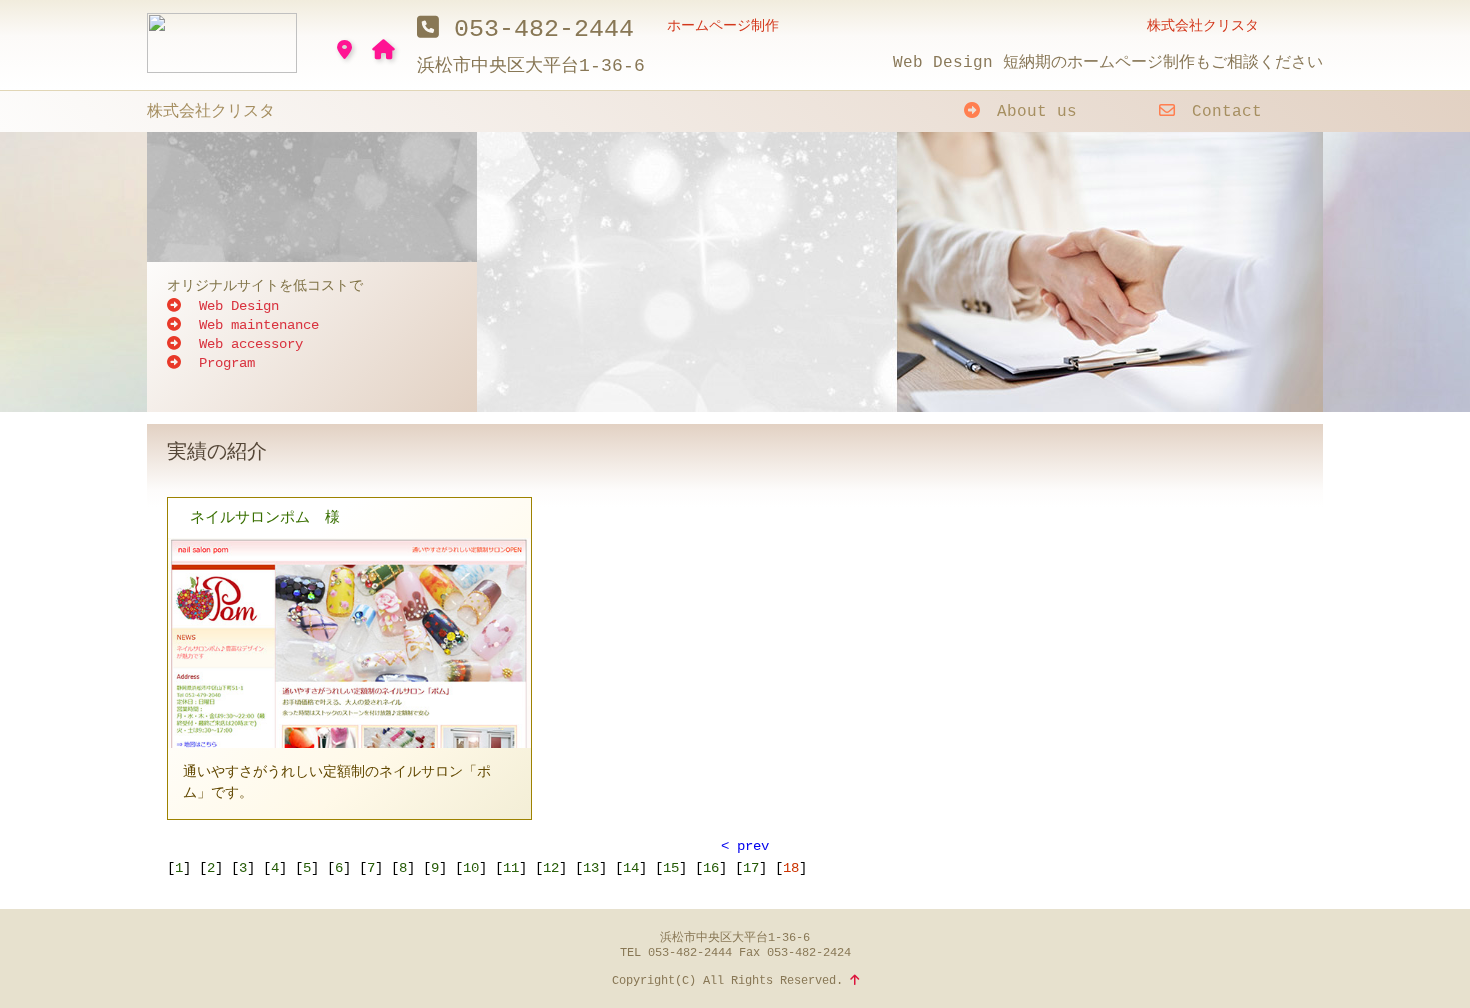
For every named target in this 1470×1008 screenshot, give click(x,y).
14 (631, 868)
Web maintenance (255, 325)
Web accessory (247, 344)
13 (591, 868)
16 (711, 868)
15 (671, 868)
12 (551, 868)
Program (223, 363)
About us (1032, 112)
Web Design (235, 306)
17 (751, 868)
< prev (745, 846)
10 (471, 868)
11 (511, 868)
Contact (1222, 112)
